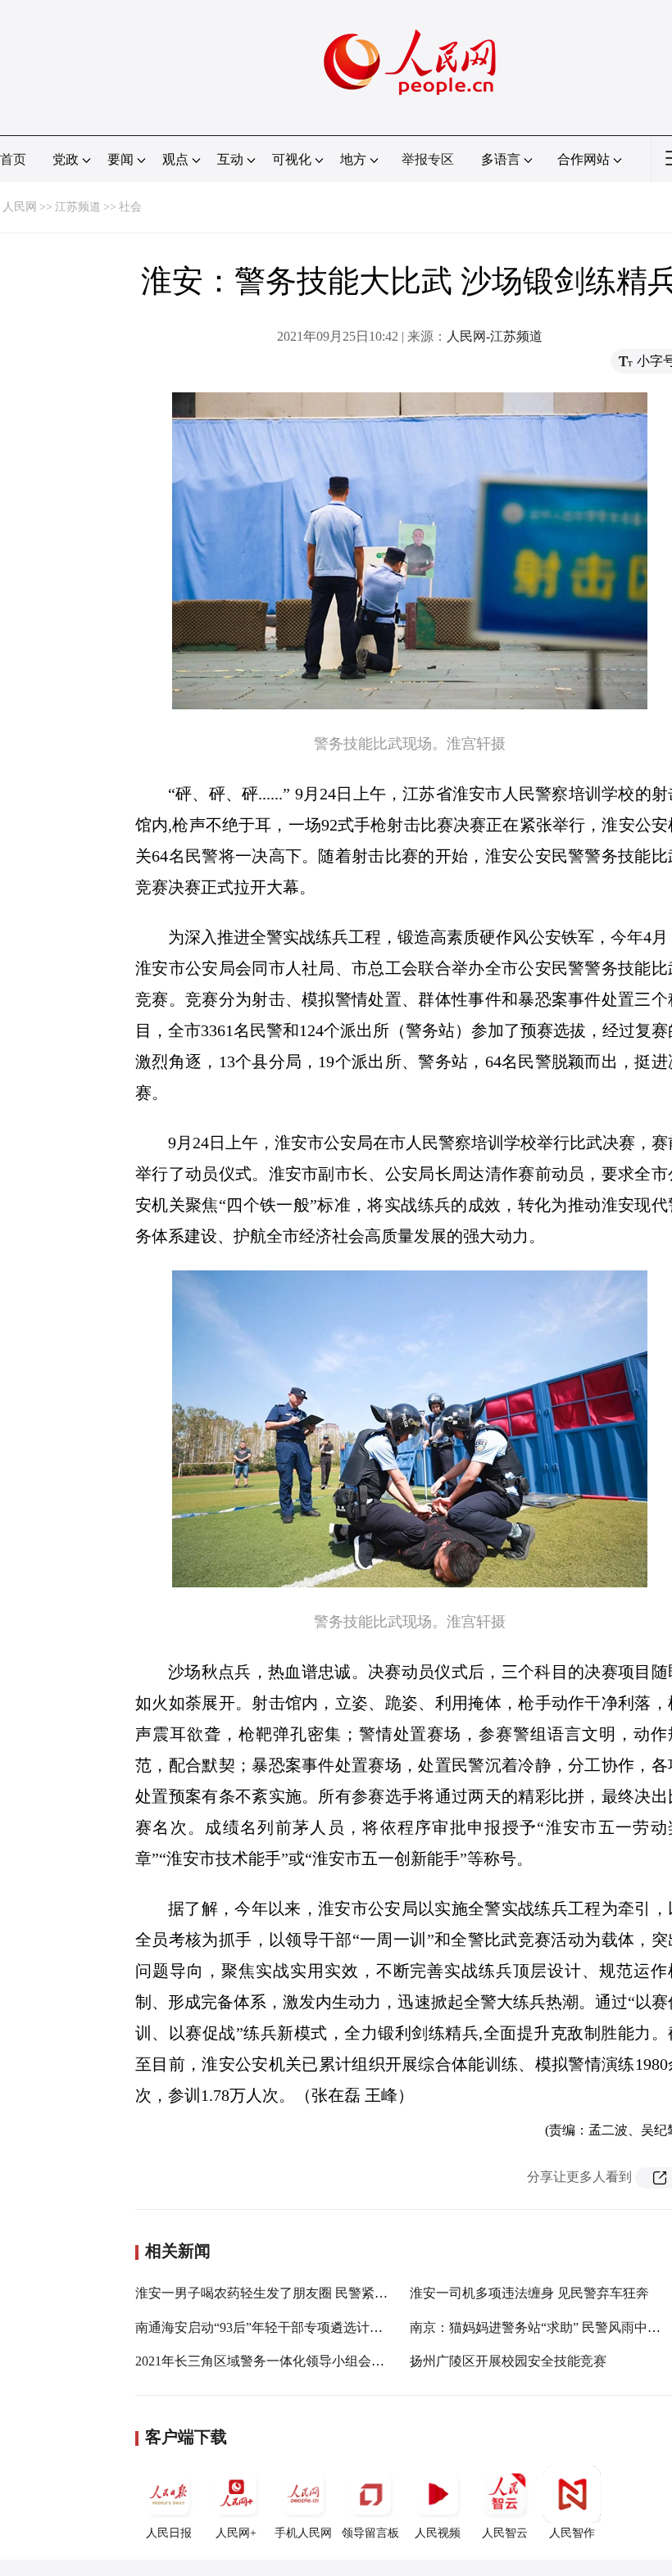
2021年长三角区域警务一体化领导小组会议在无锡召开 (293, 2361)
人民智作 (572, 2533)
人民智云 (505, 2533)
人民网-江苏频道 (495, 336)
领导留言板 (370, 2533)
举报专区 (428, 159)
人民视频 (438, 2533)
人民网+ (236, 2533)
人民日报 (169, 2533)
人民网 (20, 207)
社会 (130, 207)
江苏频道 (78, 207)
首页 (13, 159)
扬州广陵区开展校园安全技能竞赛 (508, 2361)
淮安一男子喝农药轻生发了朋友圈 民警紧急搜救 (275, 2293)
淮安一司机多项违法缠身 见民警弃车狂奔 (529, 2293)
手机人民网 (303, 2533)
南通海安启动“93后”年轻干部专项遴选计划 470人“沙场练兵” (309, 2327)
